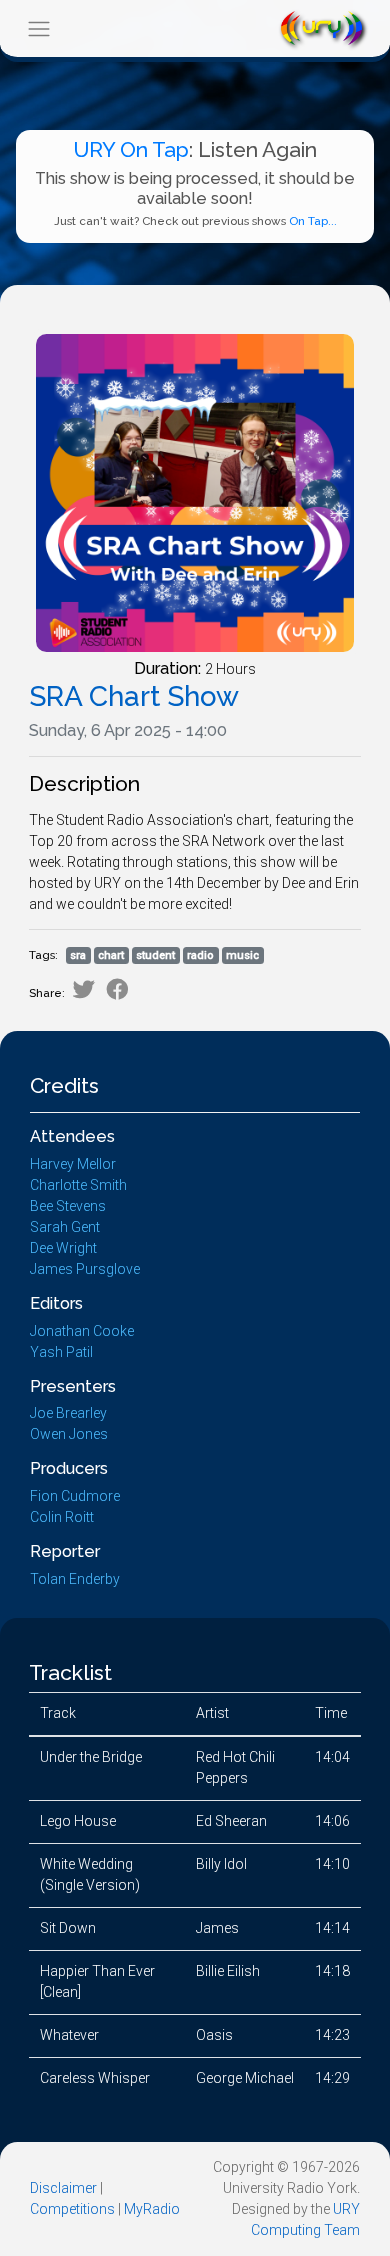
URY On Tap (131, 149)
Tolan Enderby (75, 1579)
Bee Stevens (68, 1206)
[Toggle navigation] (38, 28)
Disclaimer (63, 2188)
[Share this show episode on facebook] (117, 989)
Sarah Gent (65, 1227)
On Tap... (313, 221)
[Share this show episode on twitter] (83, 989)
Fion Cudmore (75, 1496)
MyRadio (152, 2209)
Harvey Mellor (73, 1164)
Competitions (72, 2209)
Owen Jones (69, 1434)
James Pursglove (85, 1269)
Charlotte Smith (78, 1185)
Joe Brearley (68, 1413)
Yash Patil (61, 1352)
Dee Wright (63, 1248)
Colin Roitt (62, 1517)
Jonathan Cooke (82, 1331)
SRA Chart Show (134, 696)
